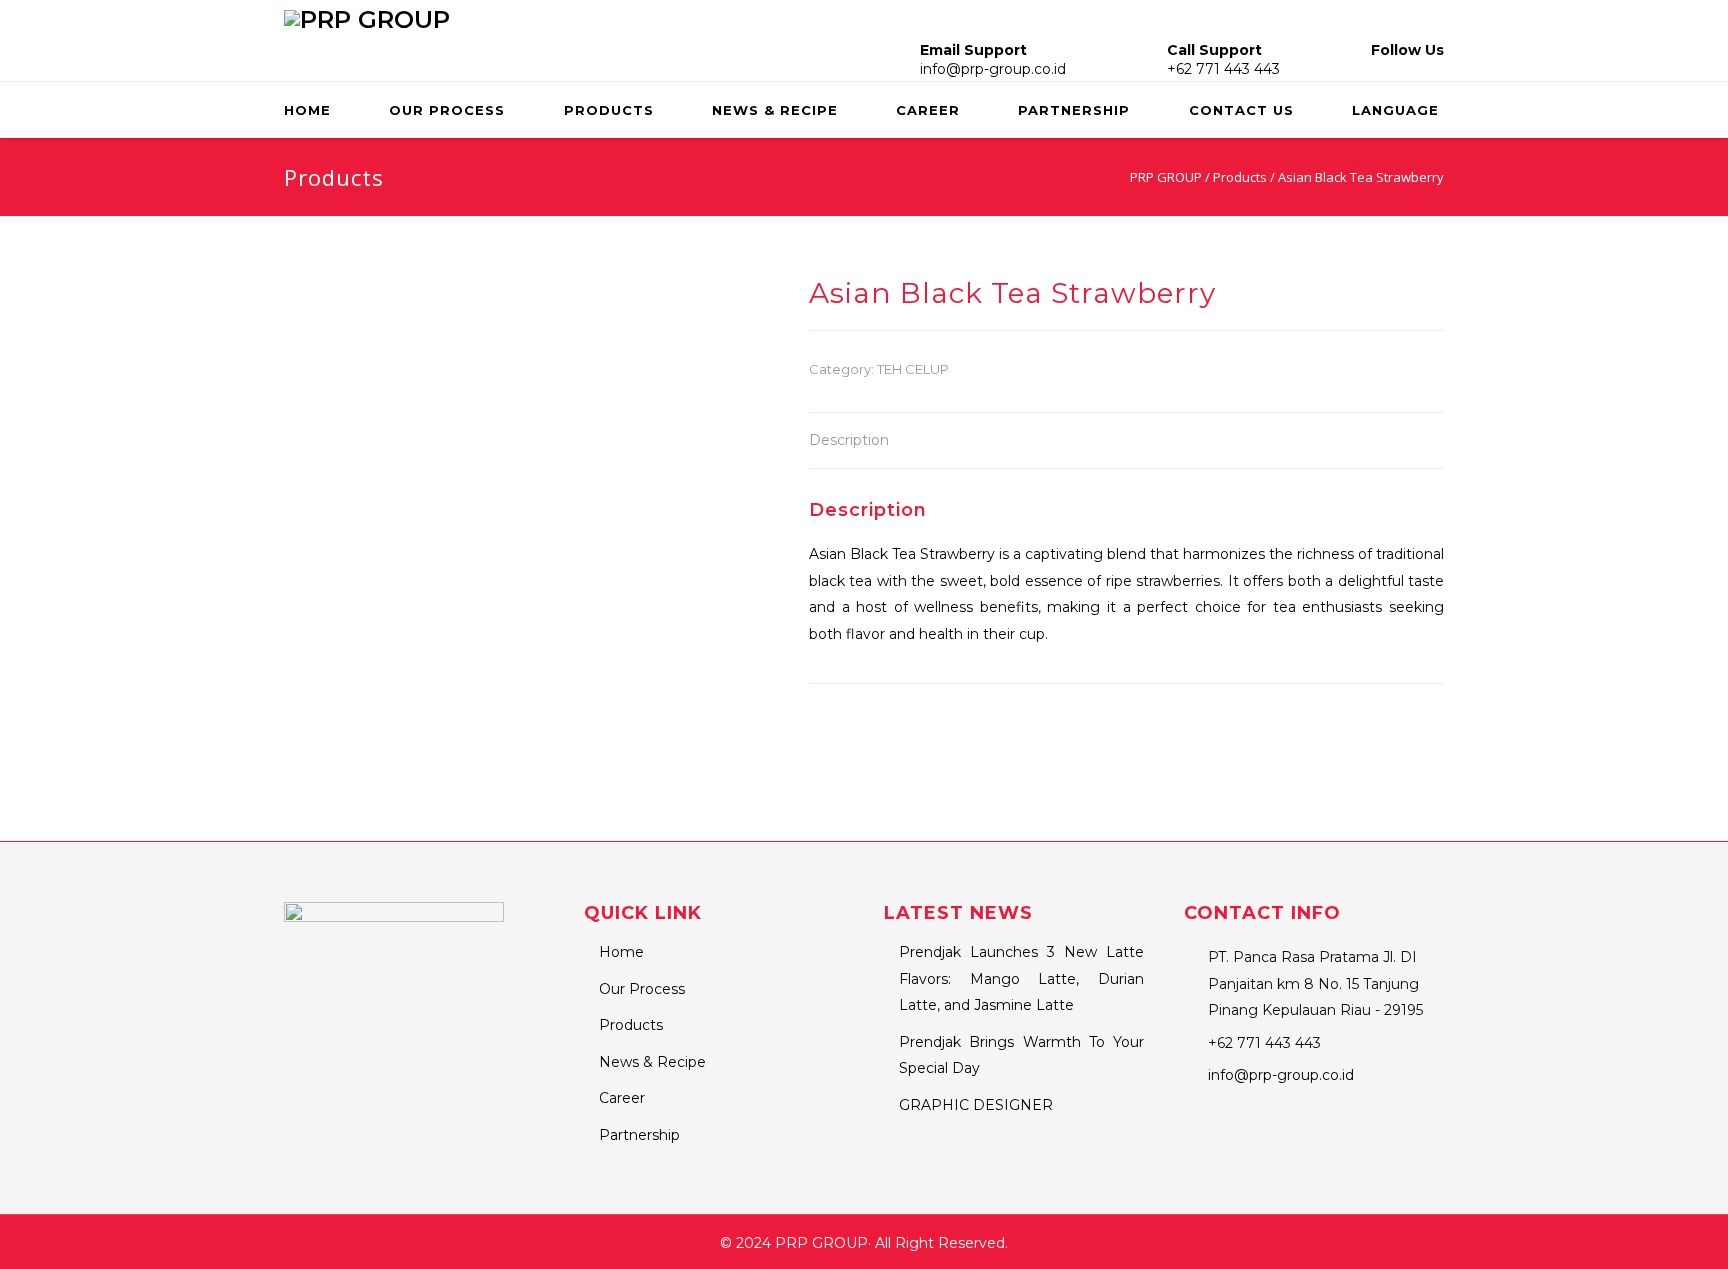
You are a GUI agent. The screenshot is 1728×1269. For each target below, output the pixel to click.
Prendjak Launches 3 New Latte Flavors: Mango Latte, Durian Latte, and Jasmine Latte (1021, 978)
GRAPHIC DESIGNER (976, 1105)
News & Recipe (775, 110)
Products (609, 110)
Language (1395, 110)
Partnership (1074, 110)
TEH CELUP (913, 369)
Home (307, 110)
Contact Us (1241, 110)
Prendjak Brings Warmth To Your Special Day (1021, 1055)
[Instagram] (1401, 69)
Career (928, 110)
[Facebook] (1376, 69)
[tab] (849, 441)
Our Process (447, 110)
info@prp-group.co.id (993, 69)
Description (849, 440)
